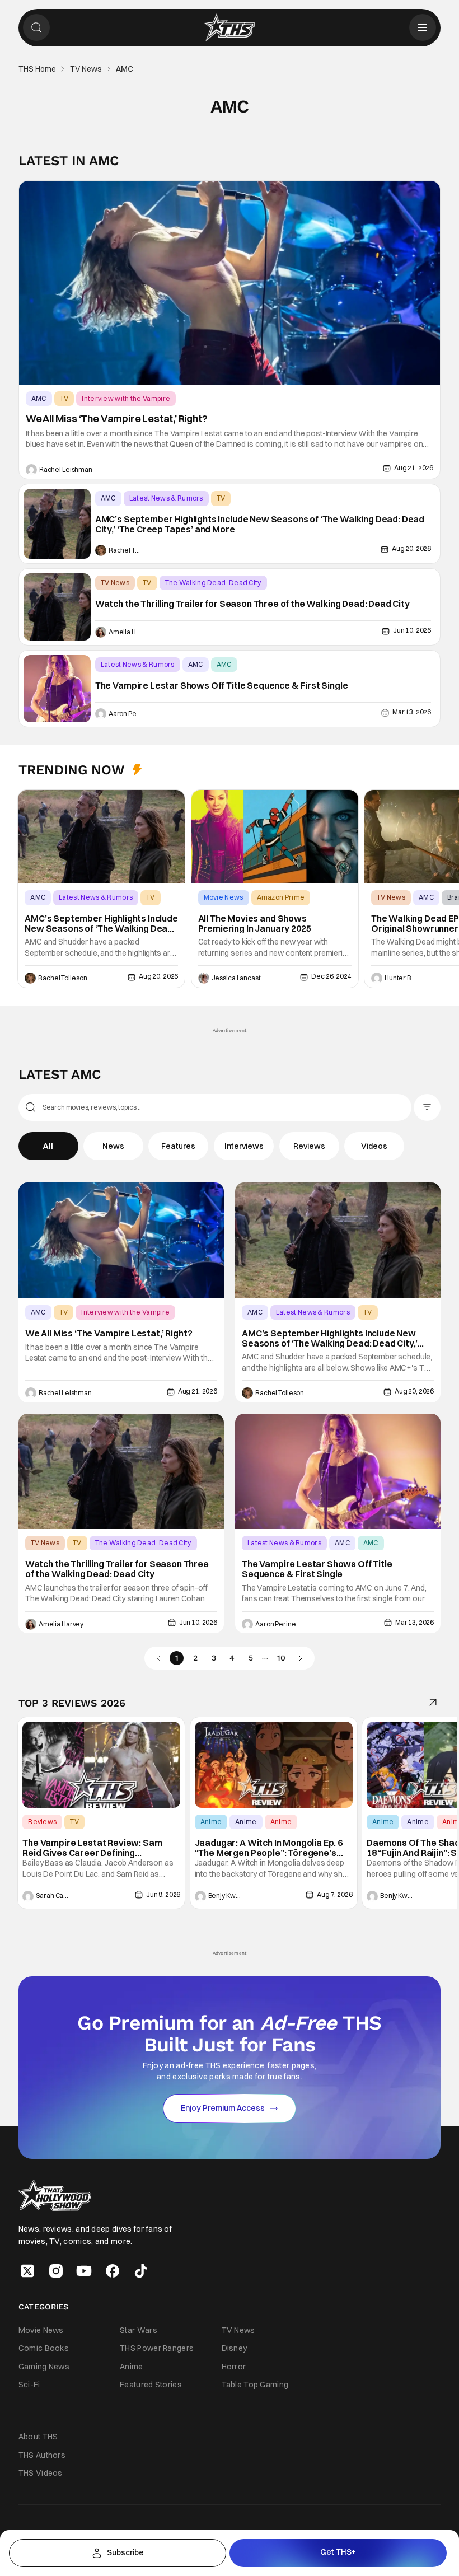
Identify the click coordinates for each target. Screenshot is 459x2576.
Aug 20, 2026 (411, 548)
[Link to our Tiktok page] (141, 2271)
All (48, 1146)
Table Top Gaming (255, 2385)
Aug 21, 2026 (414, 468)
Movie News (224, 897)
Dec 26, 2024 (331, 976)
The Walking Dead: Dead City (213, 583)
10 (281, 1658)
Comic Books (44, 2348)
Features (178, 1146)
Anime (211, 1822)
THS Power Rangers (157, 2348)
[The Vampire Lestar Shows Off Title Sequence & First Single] (57, 689)
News (113, 1146)
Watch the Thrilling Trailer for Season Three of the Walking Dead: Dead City (252, 604)
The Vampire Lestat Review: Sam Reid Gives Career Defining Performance (92, 1848)
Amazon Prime (281, 897)
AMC (39, 398)
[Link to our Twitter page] (27, 2271)
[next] (301, 1658)
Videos (374, 1146)
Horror (234, 2367)
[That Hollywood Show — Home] (230, 27)
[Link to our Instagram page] (56, 2271)
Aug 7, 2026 (334, 1894)
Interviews (244, 1146)
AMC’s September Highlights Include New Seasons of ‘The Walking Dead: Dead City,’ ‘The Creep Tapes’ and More (260, 524)
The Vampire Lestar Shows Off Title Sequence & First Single (222, 686)
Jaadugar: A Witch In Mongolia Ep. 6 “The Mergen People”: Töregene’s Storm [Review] (269, 1848)
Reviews (309, 1146)
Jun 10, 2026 (412, 630)
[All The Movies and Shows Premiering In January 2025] (275, 837)
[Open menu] (423, 27)
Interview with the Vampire (126, 398)
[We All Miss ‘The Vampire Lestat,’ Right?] (230, 283)
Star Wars (139, 2330)
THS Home (37, 69)
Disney (235, 2348)
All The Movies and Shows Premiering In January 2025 (255, 924)
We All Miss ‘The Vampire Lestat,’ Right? (117, 419)
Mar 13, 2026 (412, 712)
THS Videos (41, 2473)
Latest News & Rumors (166, 498)
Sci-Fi (29, 2385)
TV (64, 398)
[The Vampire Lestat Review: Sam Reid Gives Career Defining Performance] (101, 1765)
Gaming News (44, 2367)
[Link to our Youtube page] (84, 2271)
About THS (38, 2437)
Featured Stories (151, 2385)
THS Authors (42, 2455)
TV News (86, 69)
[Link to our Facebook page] (113, 2271)
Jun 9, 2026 (163, 1894)
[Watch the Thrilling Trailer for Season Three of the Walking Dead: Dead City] (57, 607)
